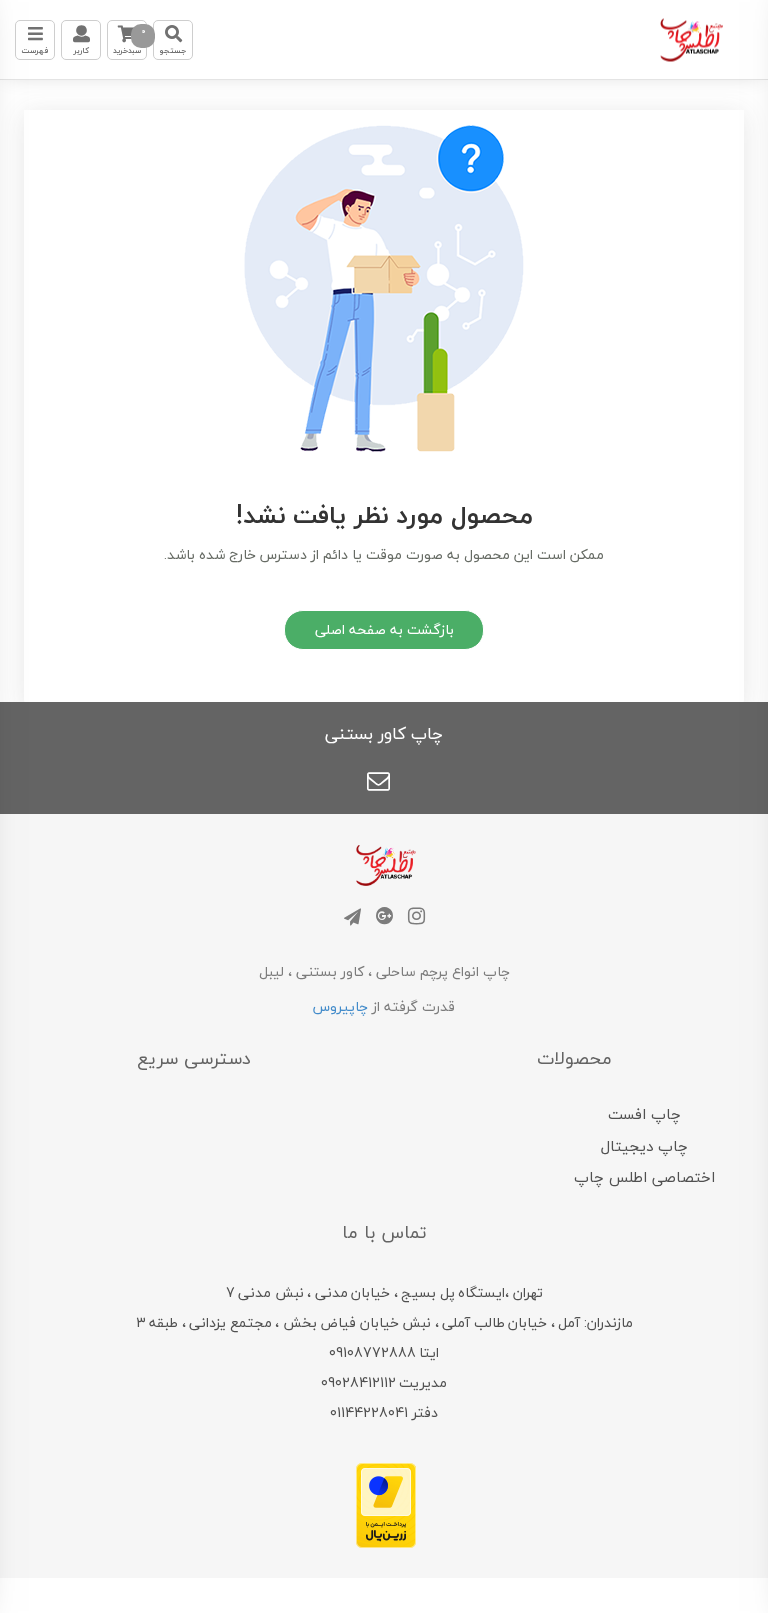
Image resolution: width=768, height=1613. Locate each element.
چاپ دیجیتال (644, 1146)
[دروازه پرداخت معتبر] (386, 1503)
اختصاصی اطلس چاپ (644, 1177)
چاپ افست (644, 1114)
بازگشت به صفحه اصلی (384, 629)
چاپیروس (340, 1006)
